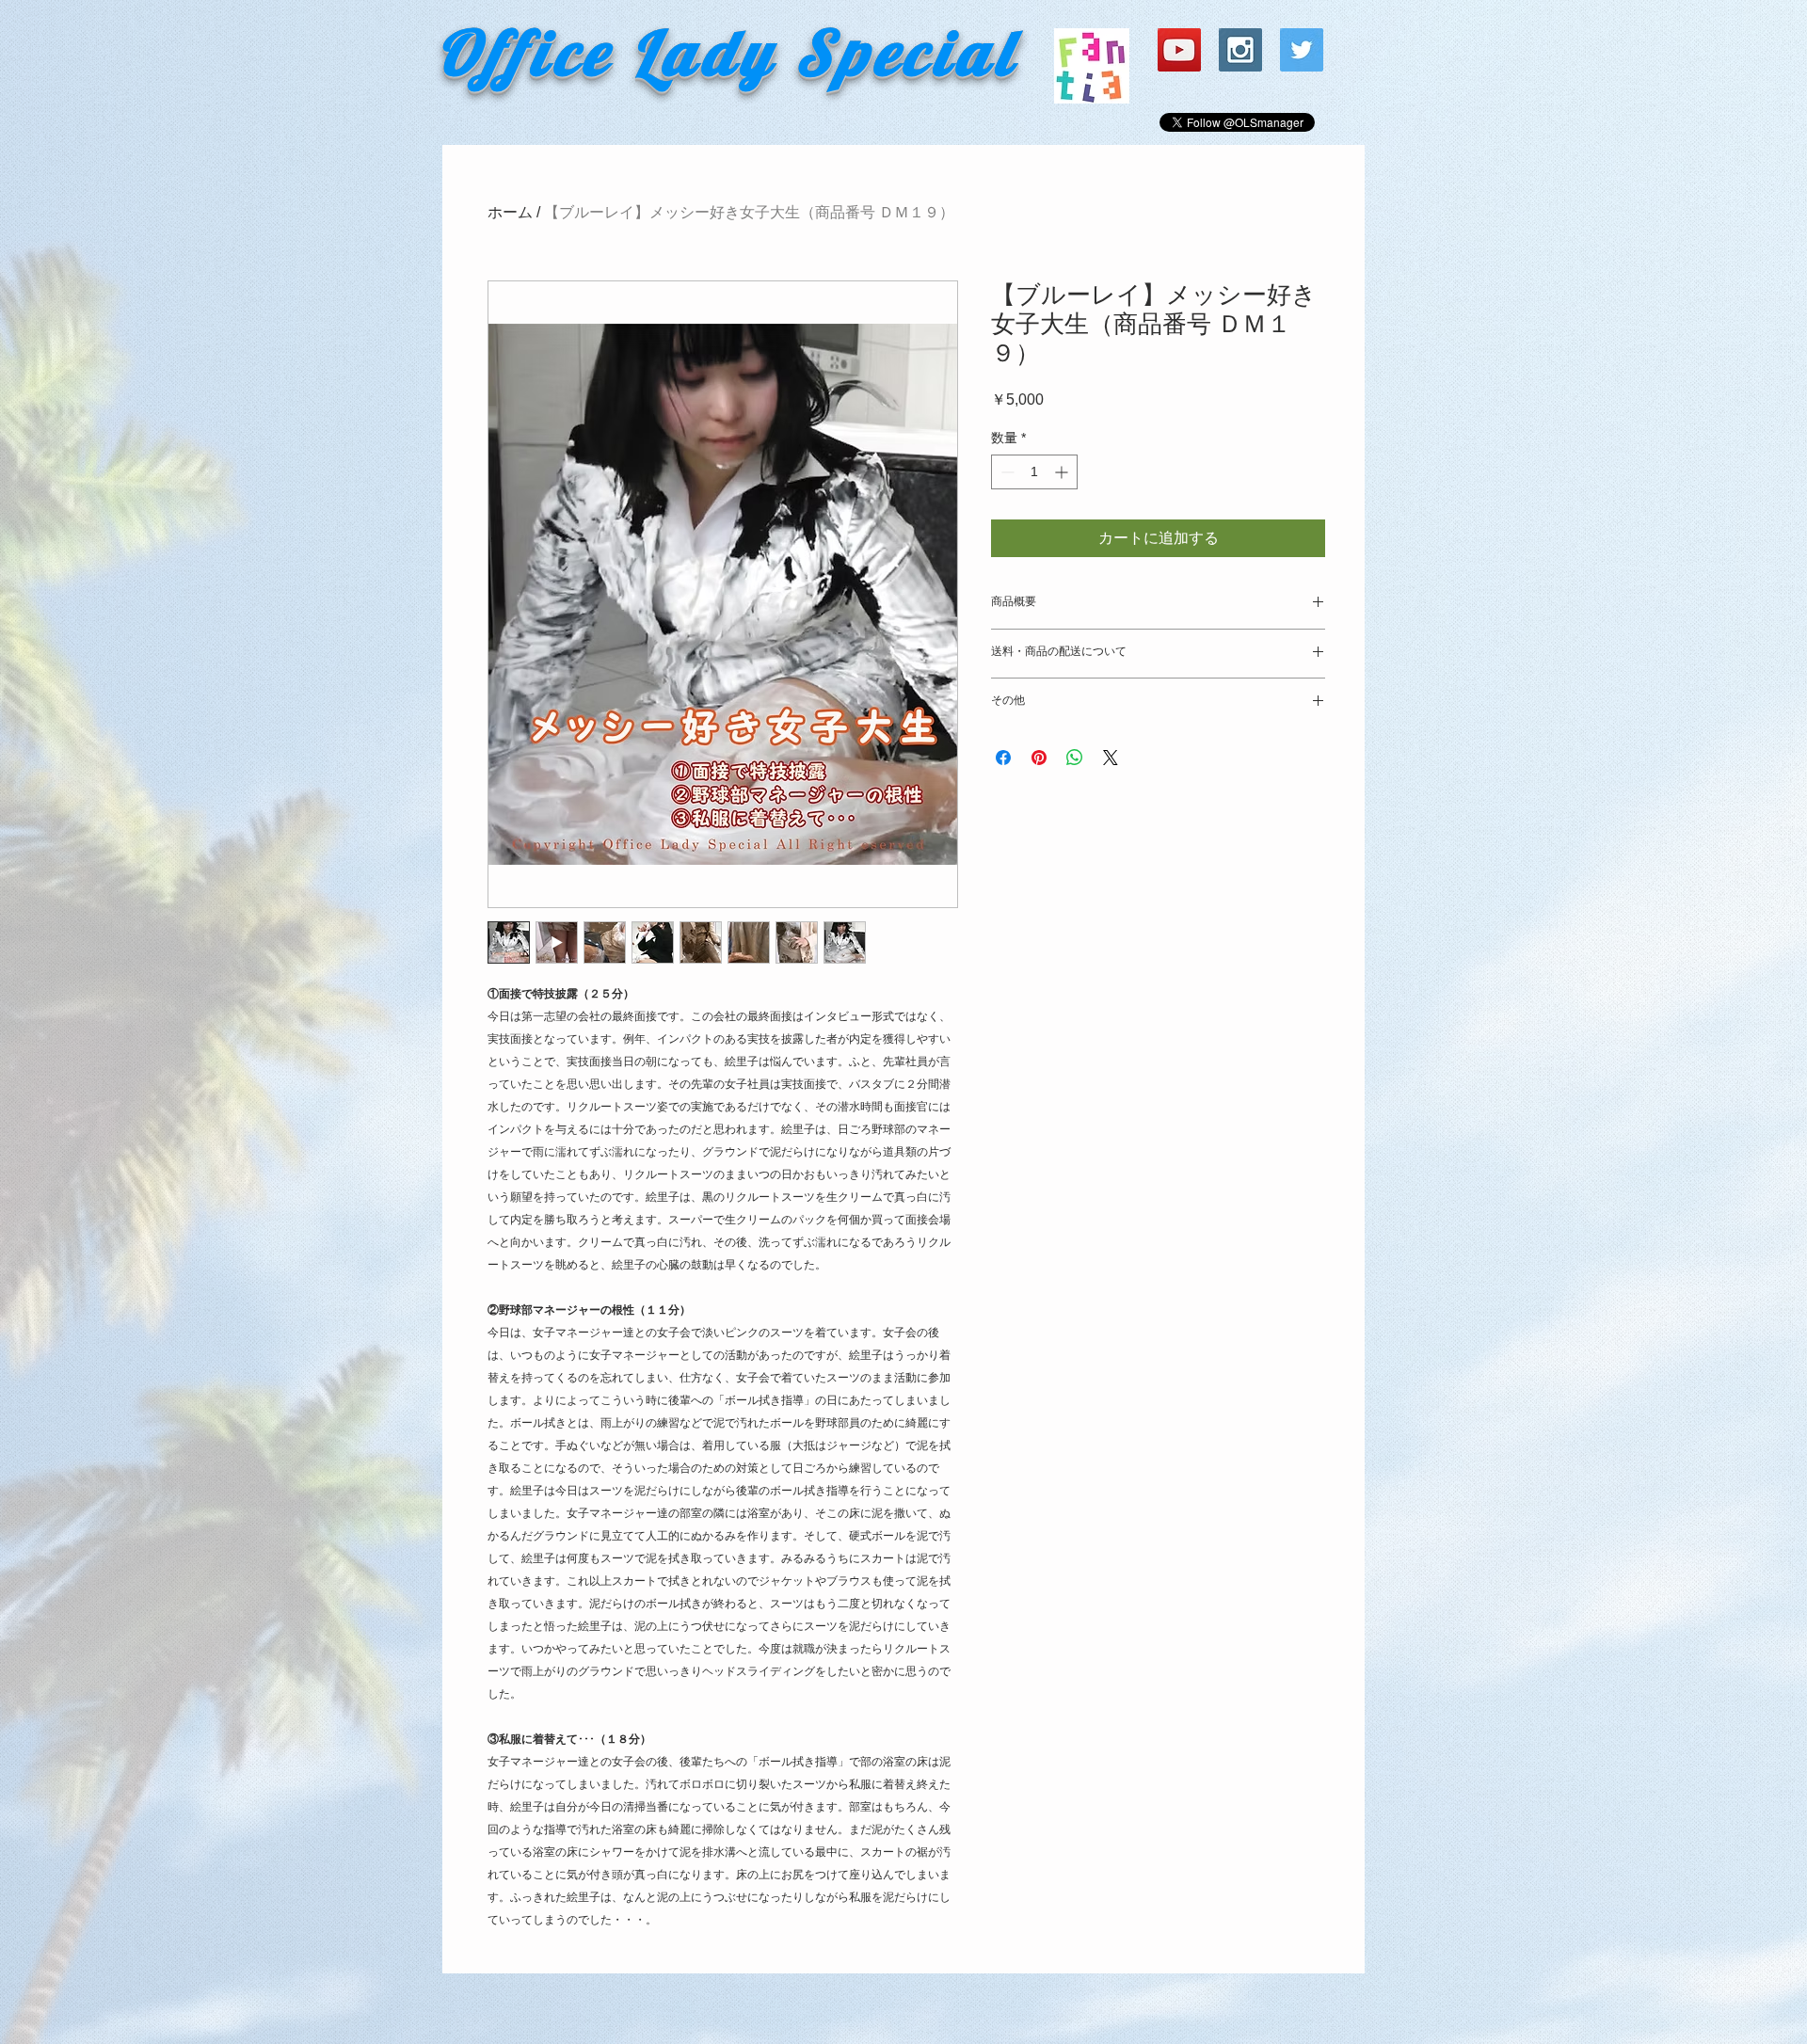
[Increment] (1063, 472)
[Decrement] (1006, 472)
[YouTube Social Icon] (1179, 50)
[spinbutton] (1034, 472)
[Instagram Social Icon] (1240, 50)
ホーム (510, 212)
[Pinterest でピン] (1039, 758)
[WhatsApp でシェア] (1075, 758)
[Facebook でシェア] (1003, 758)
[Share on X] (1111, 758)
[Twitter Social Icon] (1302, 50)
